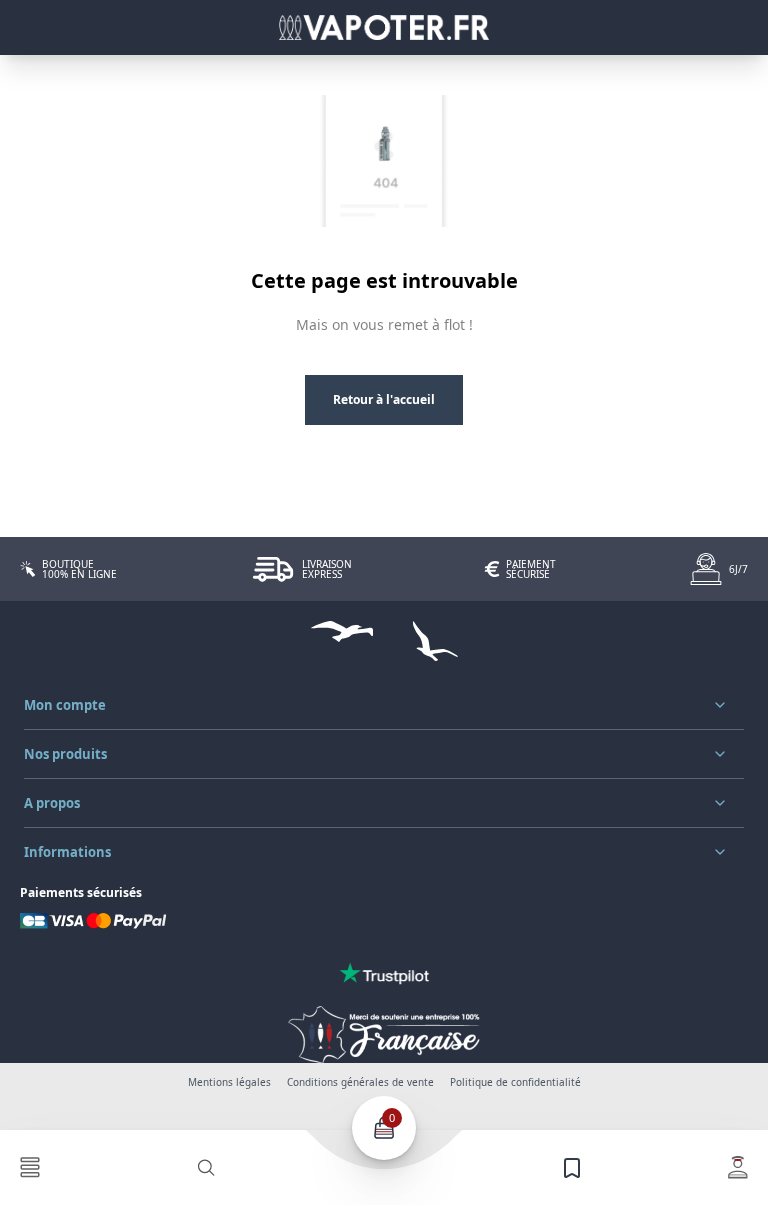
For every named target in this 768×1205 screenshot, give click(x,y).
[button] (384, 705)
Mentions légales (229, 1082)
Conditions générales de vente (360, 1082)
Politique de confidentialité (515, 1082)
